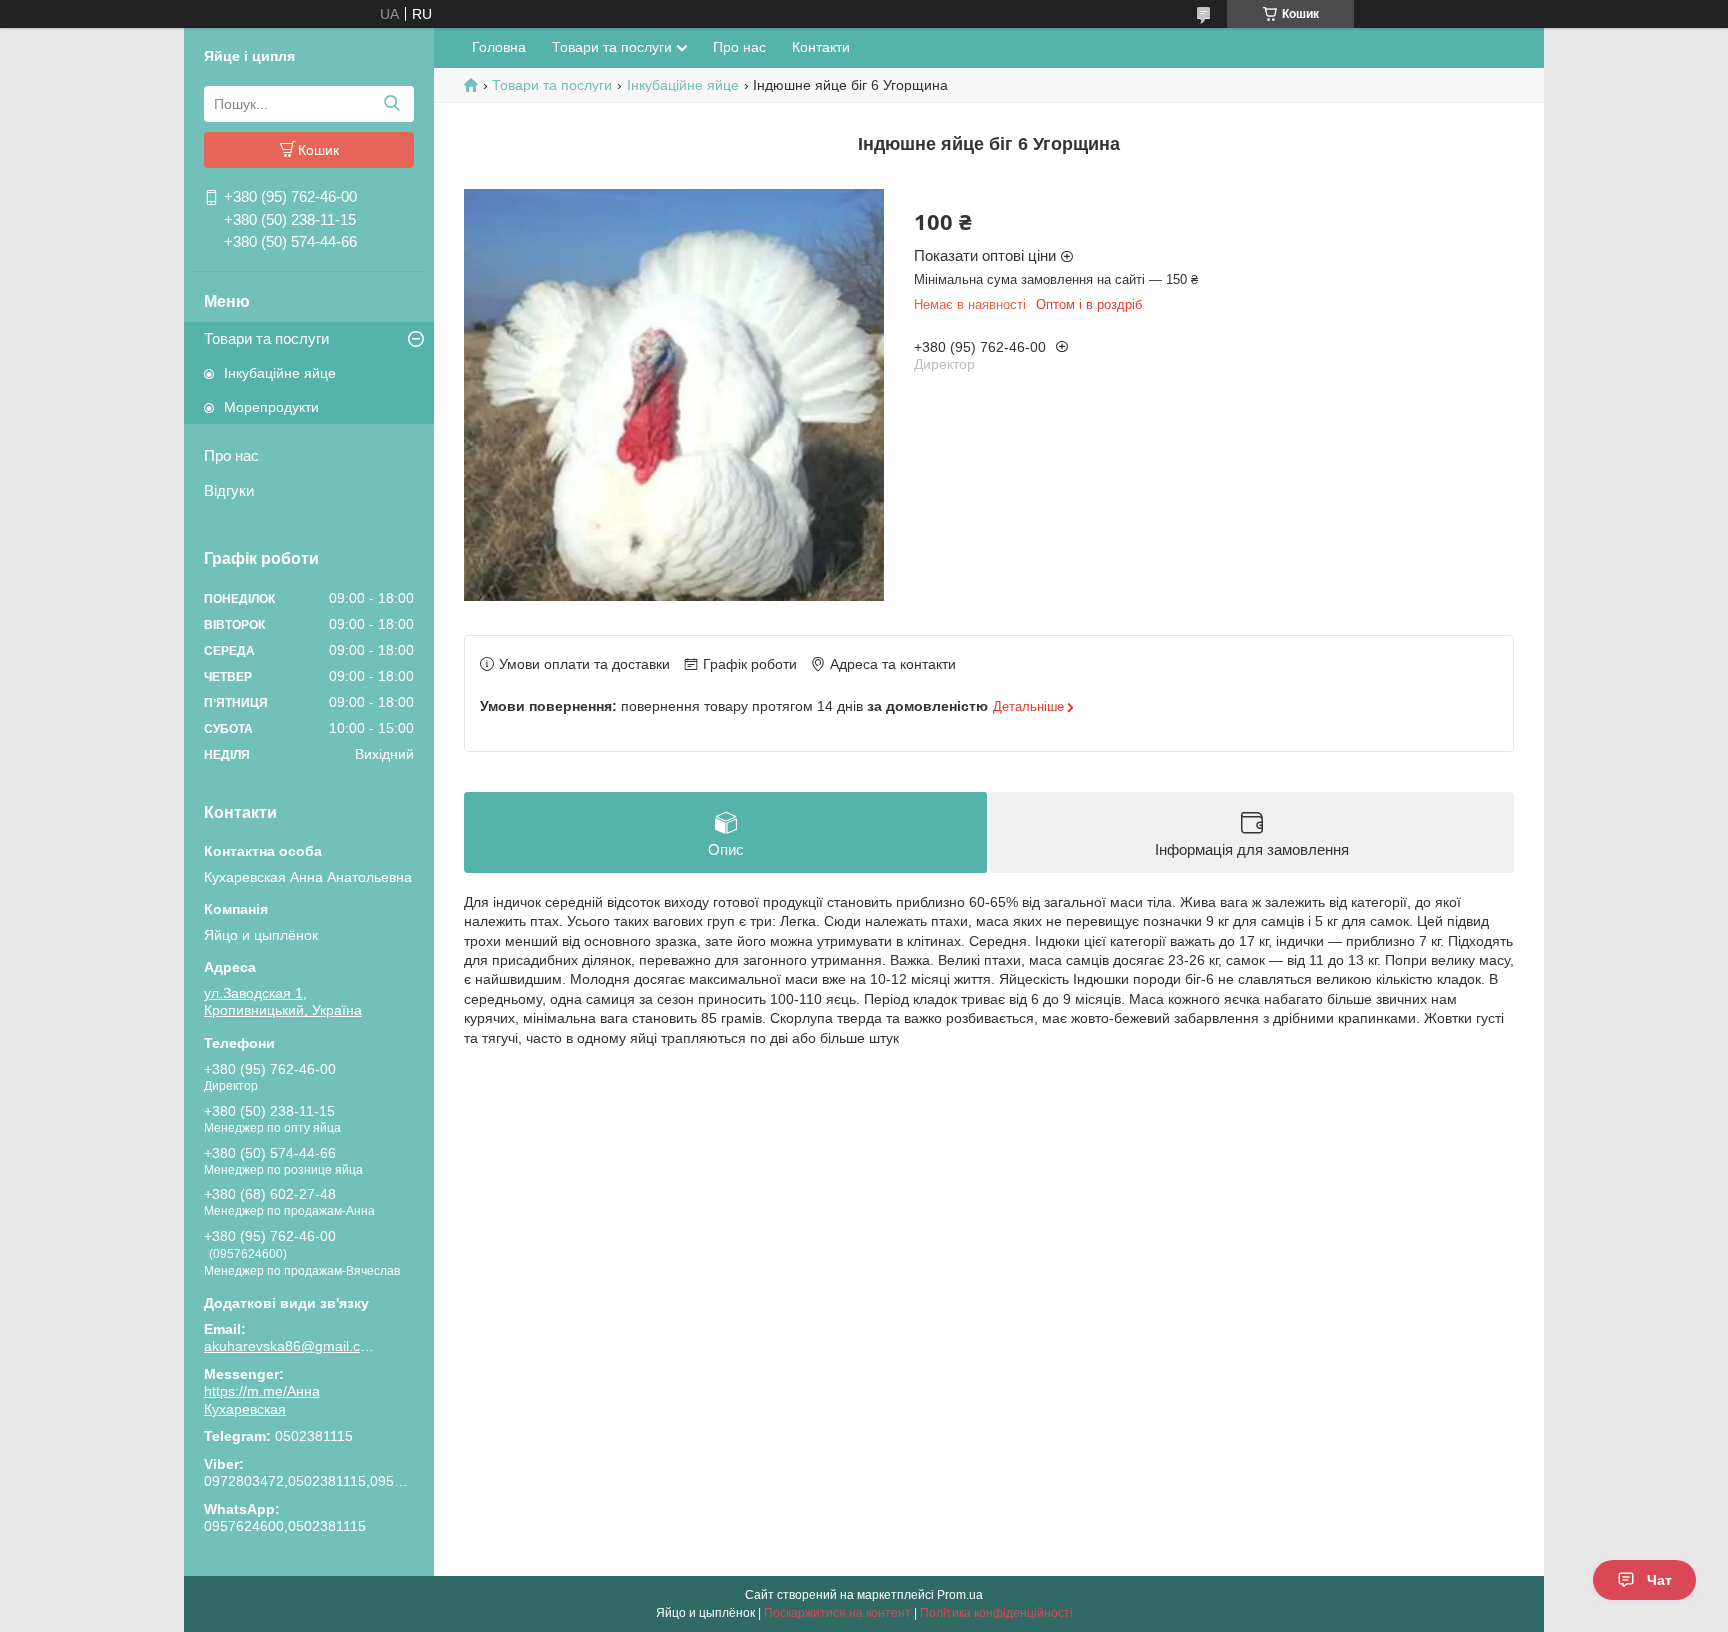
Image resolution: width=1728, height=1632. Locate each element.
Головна (499, 47)
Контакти (821, 47)
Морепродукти (271, 407)
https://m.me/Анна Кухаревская (262, 1400)
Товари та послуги (266, 338)
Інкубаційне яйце (280, 373)
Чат (1659, 1580)
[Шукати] (391, 104)
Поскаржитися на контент (837, 1613)
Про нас (231, 455)
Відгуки (229, 490)
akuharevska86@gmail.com (289, 1346)
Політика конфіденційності (996, 1613)
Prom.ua (960, 1595)
